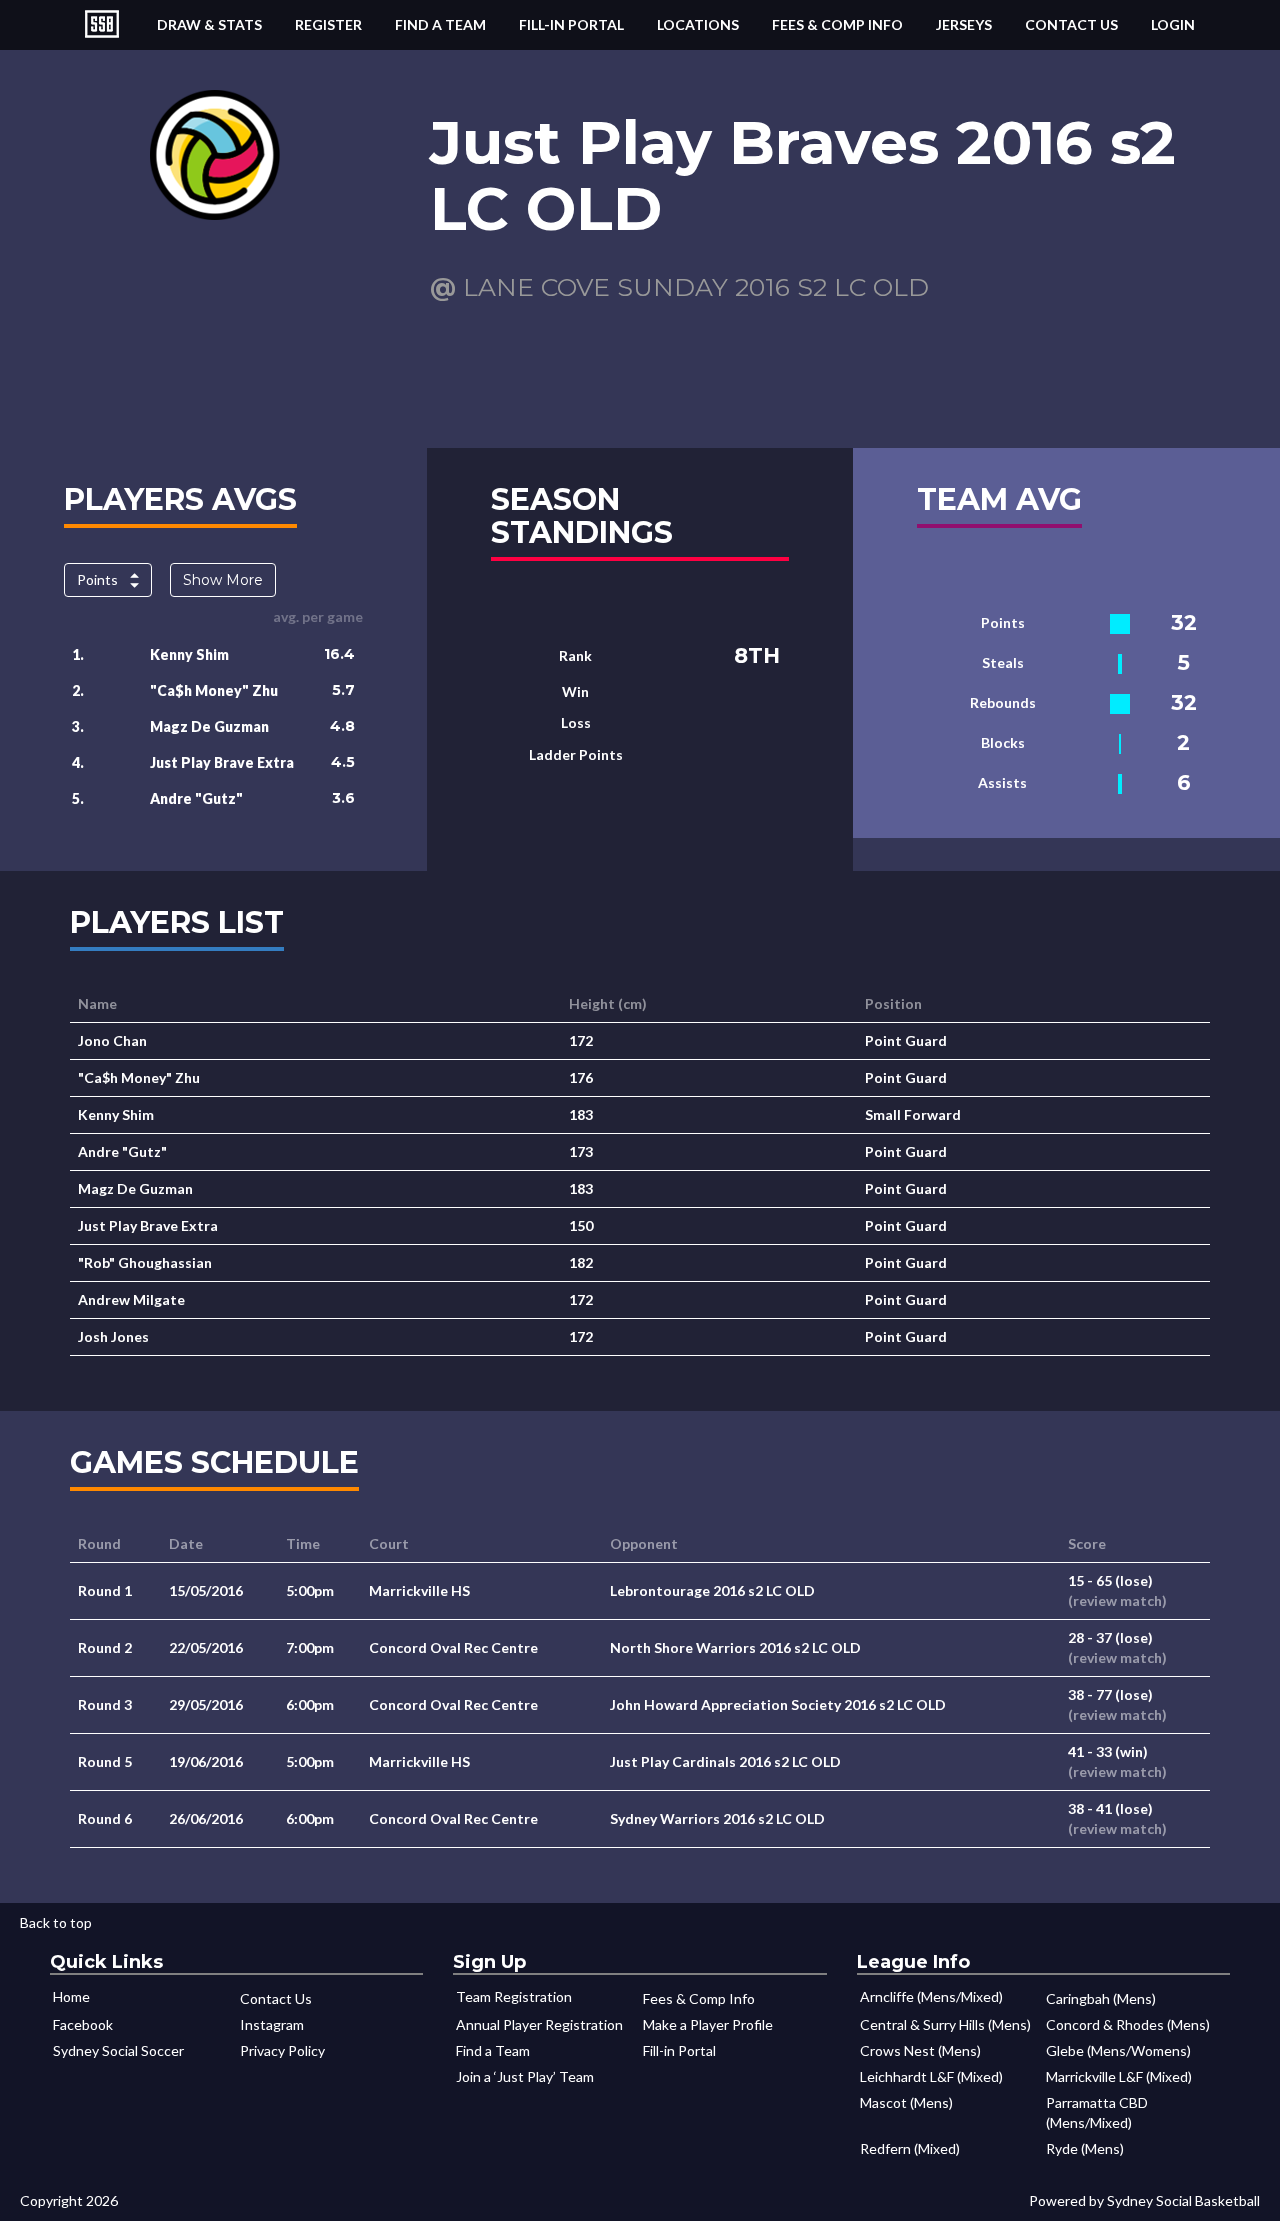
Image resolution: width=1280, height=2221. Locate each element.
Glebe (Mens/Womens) (1118, 2050)
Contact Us (1071, 24)
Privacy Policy (282, 2050)
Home (71, 1996)
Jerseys (964, 24)
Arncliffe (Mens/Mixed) (931, 1996)
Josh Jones (113, 1336)
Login (1173, 24)
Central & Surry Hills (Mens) (945, 2024)
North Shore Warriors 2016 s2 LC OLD (735, 1647)
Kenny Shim (189, 654)
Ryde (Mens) (1085, 2148)
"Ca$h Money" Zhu (214, 690)
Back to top (56, 1922)
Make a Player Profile (708, 2024)
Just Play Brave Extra (222, 762)
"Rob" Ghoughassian (145, 1262)
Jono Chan (112, 1040)
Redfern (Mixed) (910, 2148)
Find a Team (440, 24)
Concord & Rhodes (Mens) (1128, 2024)
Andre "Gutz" (196, 798)
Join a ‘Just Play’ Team (525, 2076)
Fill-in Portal (571, 24)
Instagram (272, 2024)
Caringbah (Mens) (1101, 1998)
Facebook (83, 2024)
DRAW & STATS (209, 24)
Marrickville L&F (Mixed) (1119, 2076)
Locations (698, 24)
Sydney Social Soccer (118, 2050)
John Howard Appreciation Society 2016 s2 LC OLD (778, 1704)
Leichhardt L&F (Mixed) (931, 2076)
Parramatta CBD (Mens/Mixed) (1097, 2112)
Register (328, 24)
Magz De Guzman (209, 726)
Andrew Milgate (131, 1299)
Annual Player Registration (539, 2024)
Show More (223, 580)
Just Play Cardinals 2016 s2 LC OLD (725, 1761)
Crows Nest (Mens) (920, 2050)
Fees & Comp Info (837, 24)
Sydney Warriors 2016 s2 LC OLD (717, 1818)
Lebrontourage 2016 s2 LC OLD (712, 1590)
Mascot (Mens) (906, 2102)
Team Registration (514, 1996)
